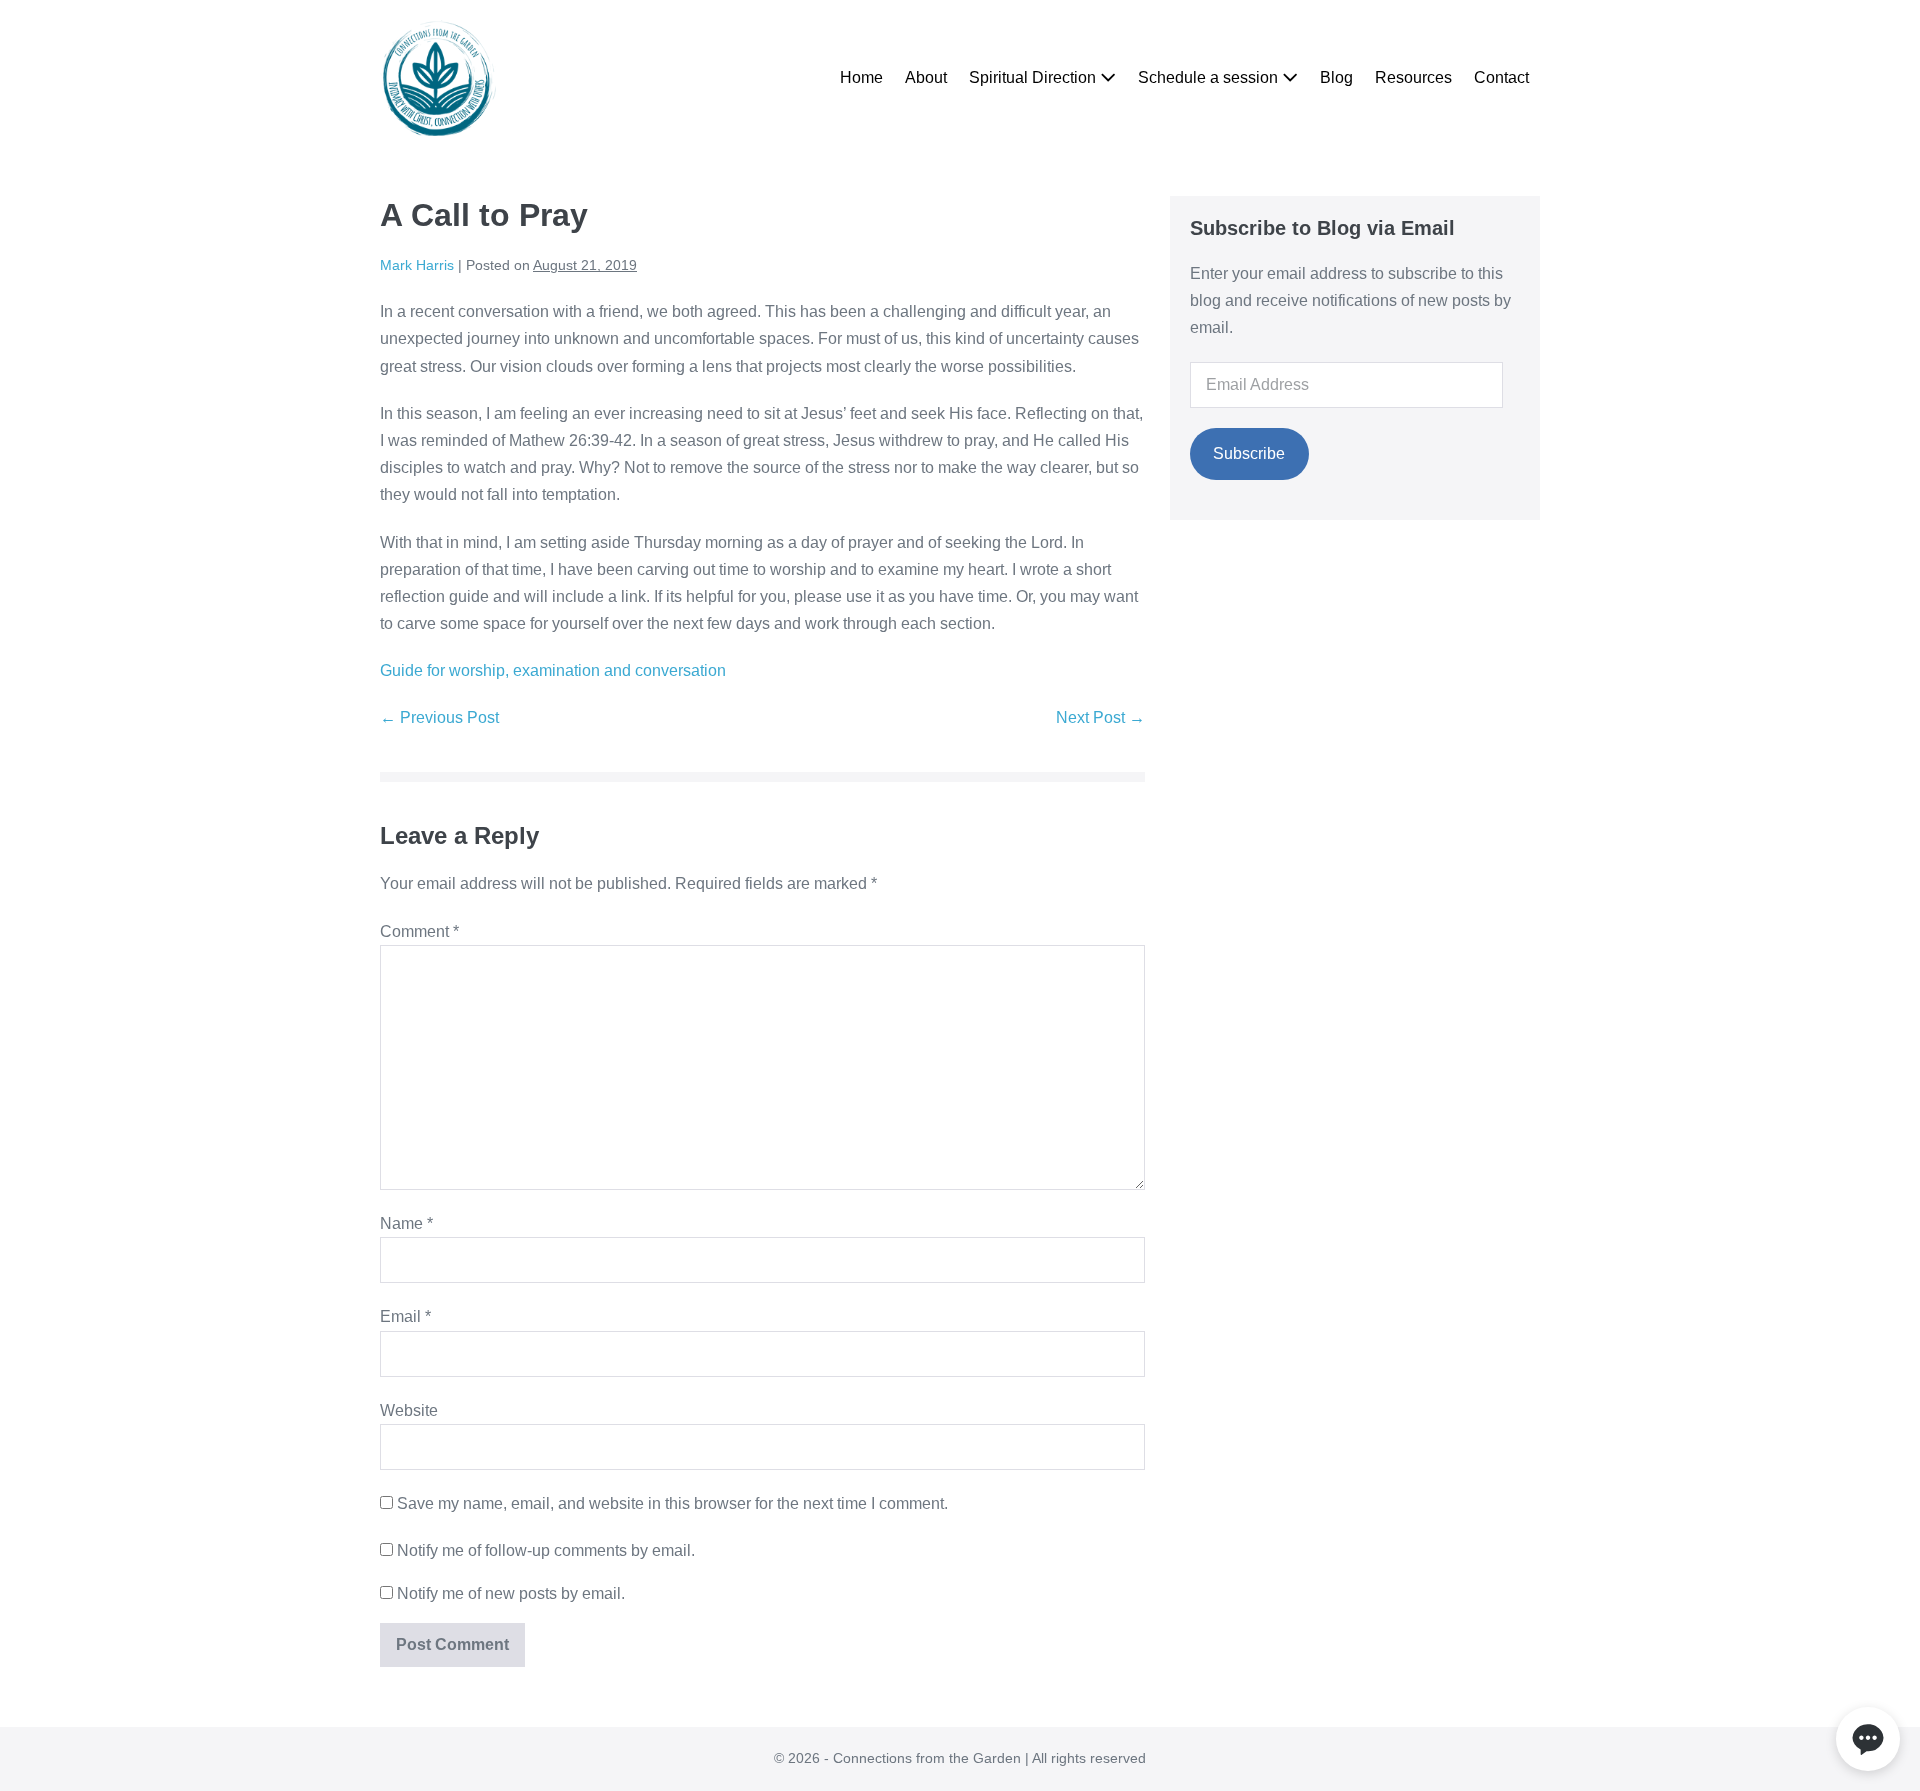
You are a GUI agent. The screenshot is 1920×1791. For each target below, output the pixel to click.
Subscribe (1249, 453)
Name (406, 1223)
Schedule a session (1210, 77)
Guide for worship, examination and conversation (553, 670)
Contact (1501, 77)
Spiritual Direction (1034, 77)
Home (861, 77)
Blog (1336, 77)
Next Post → (1100, 717)
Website (409, 1410)
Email (405, 1316)
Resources (1413, 77)
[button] (1868, 1739)
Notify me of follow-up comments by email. (546, 1550)
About (926, 77)
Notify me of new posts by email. (511, 1593)
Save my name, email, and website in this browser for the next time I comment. (672, 1503)
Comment (419, 931)
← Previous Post (439, 717)
